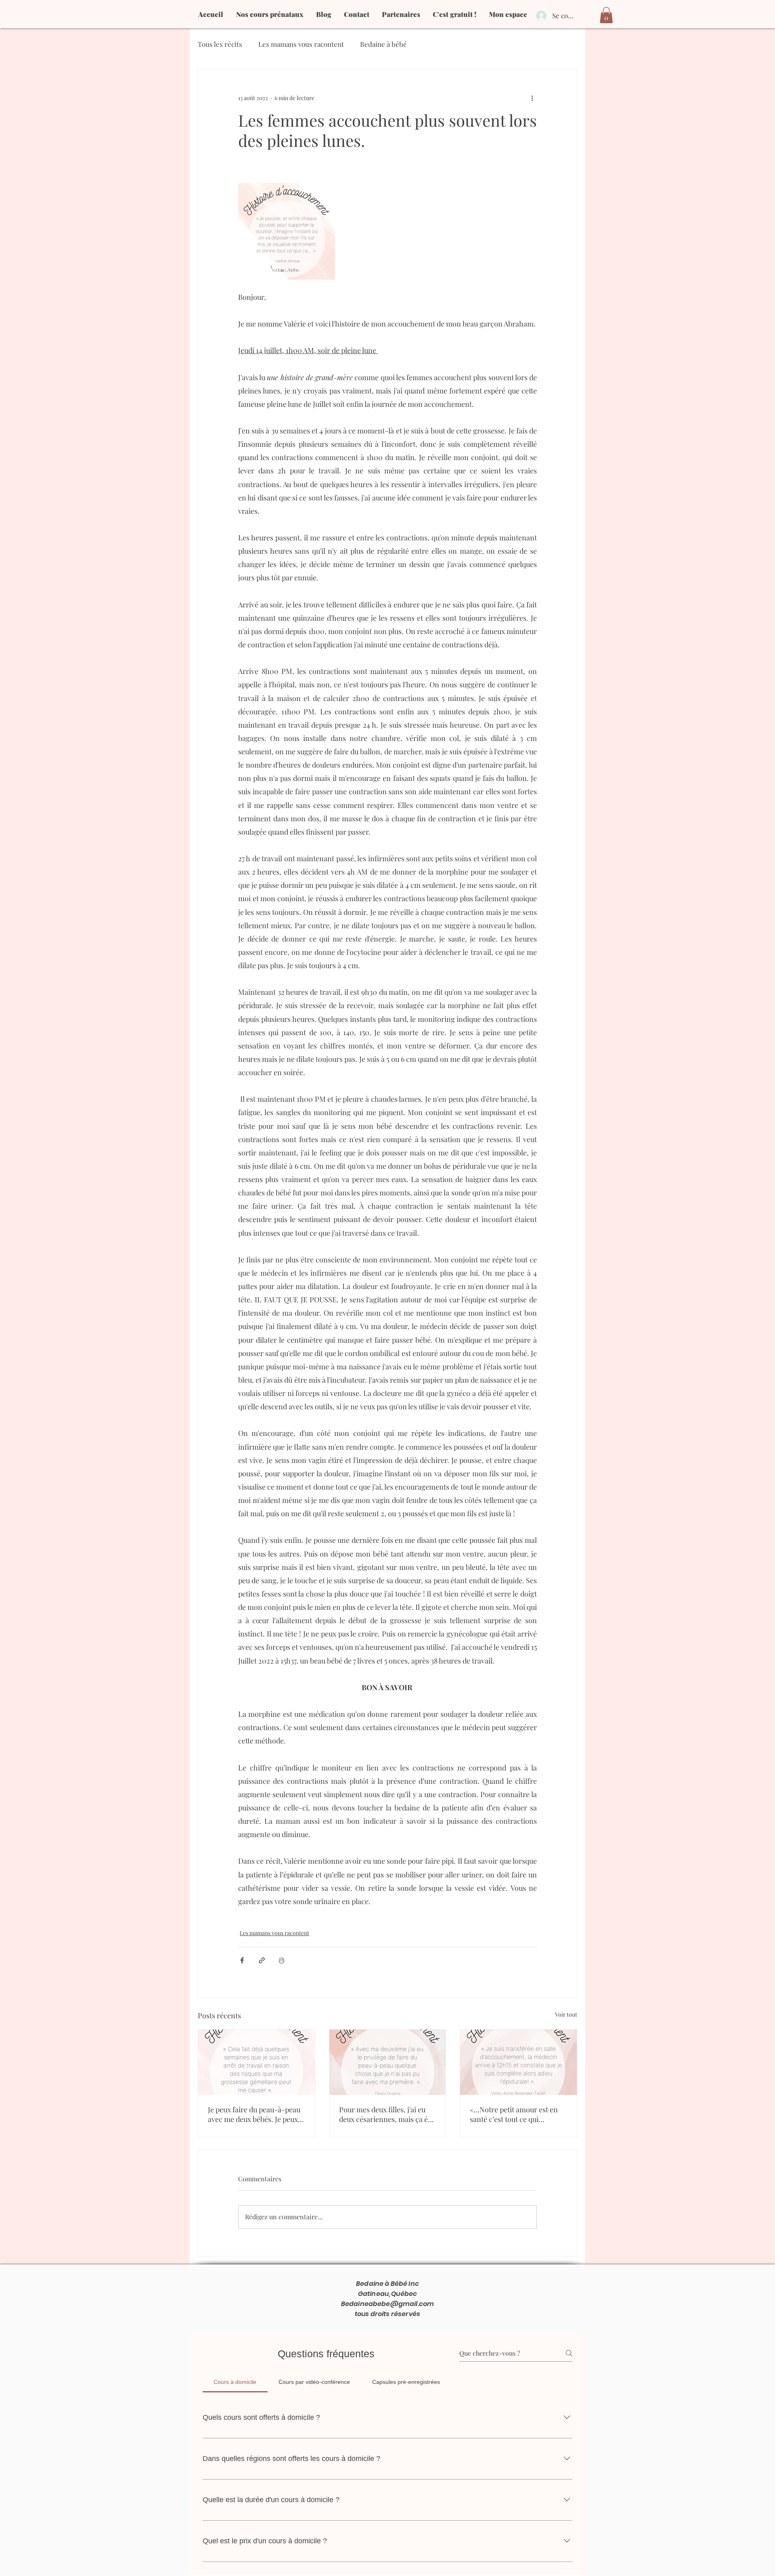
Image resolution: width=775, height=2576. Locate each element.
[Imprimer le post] (282, 1960)
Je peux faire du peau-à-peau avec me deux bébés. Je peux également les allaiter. (254, 2114)
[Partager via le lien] (262, 1960)
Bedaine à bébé (383, 44)
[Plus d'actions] (532, 98)
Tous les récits (220, 44)
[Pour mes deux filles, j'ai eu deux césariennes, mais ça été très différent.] (388, 2062)
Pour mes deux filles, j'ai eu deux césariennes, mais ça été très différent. (386, 2114)
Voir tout (566, 2014)
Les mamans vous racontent (301, 44)
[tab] (235, 2382)
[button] (606, 15)
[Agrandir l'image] (287, 231)
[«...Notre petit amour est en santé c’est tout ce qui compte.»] (518, 2062)
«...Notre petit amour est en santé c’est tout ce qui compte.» (514, 2114)
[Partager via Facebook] (242, 1960)
